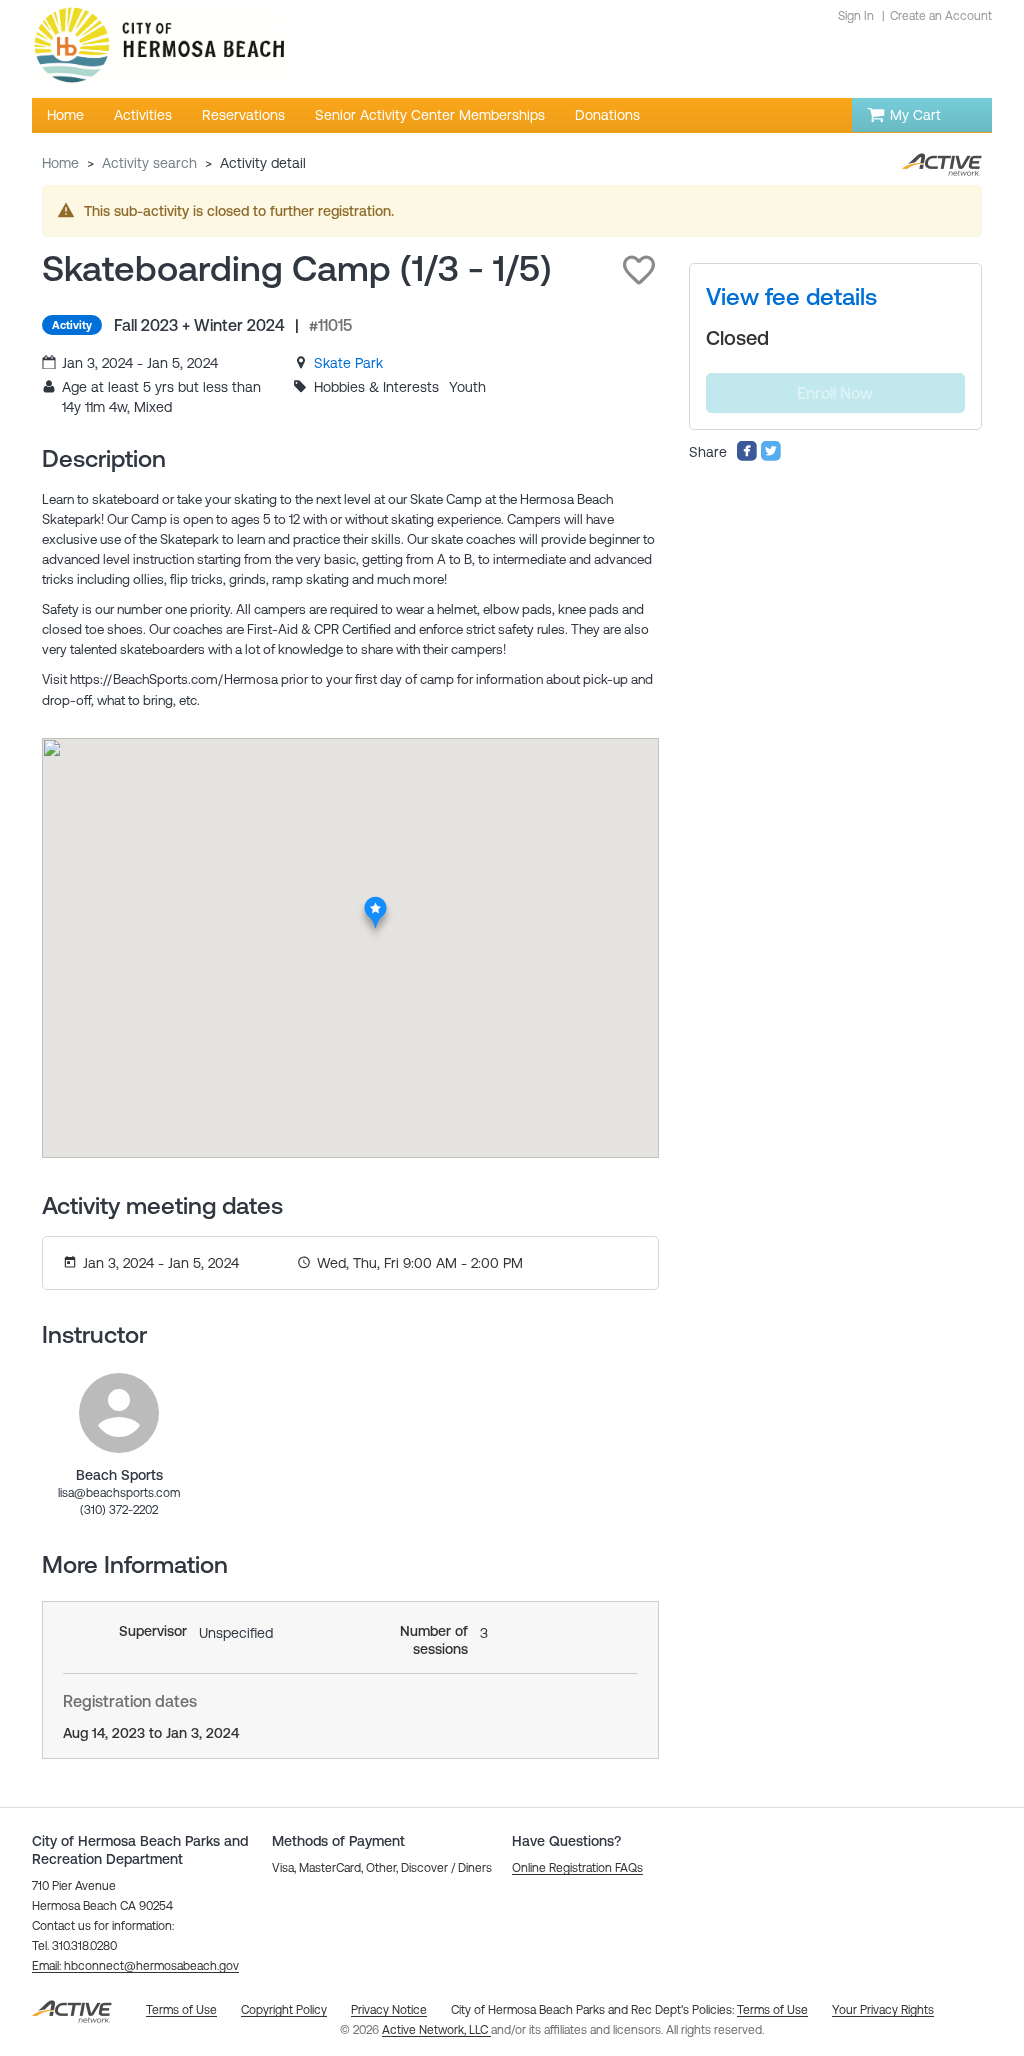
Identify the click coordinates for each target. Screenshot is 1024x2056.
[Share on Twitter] (771, 457)
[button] (639, 270)
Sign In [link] (856, 16)
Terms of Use (772, 2010)
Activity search (149, 163)
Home (60, 163)
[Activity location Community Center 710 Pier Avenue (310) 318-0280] (376, 902)
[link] (348, 363)
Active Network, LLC (436, 2030)
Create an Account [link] (941, 16)
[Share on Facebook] (747, 457)
